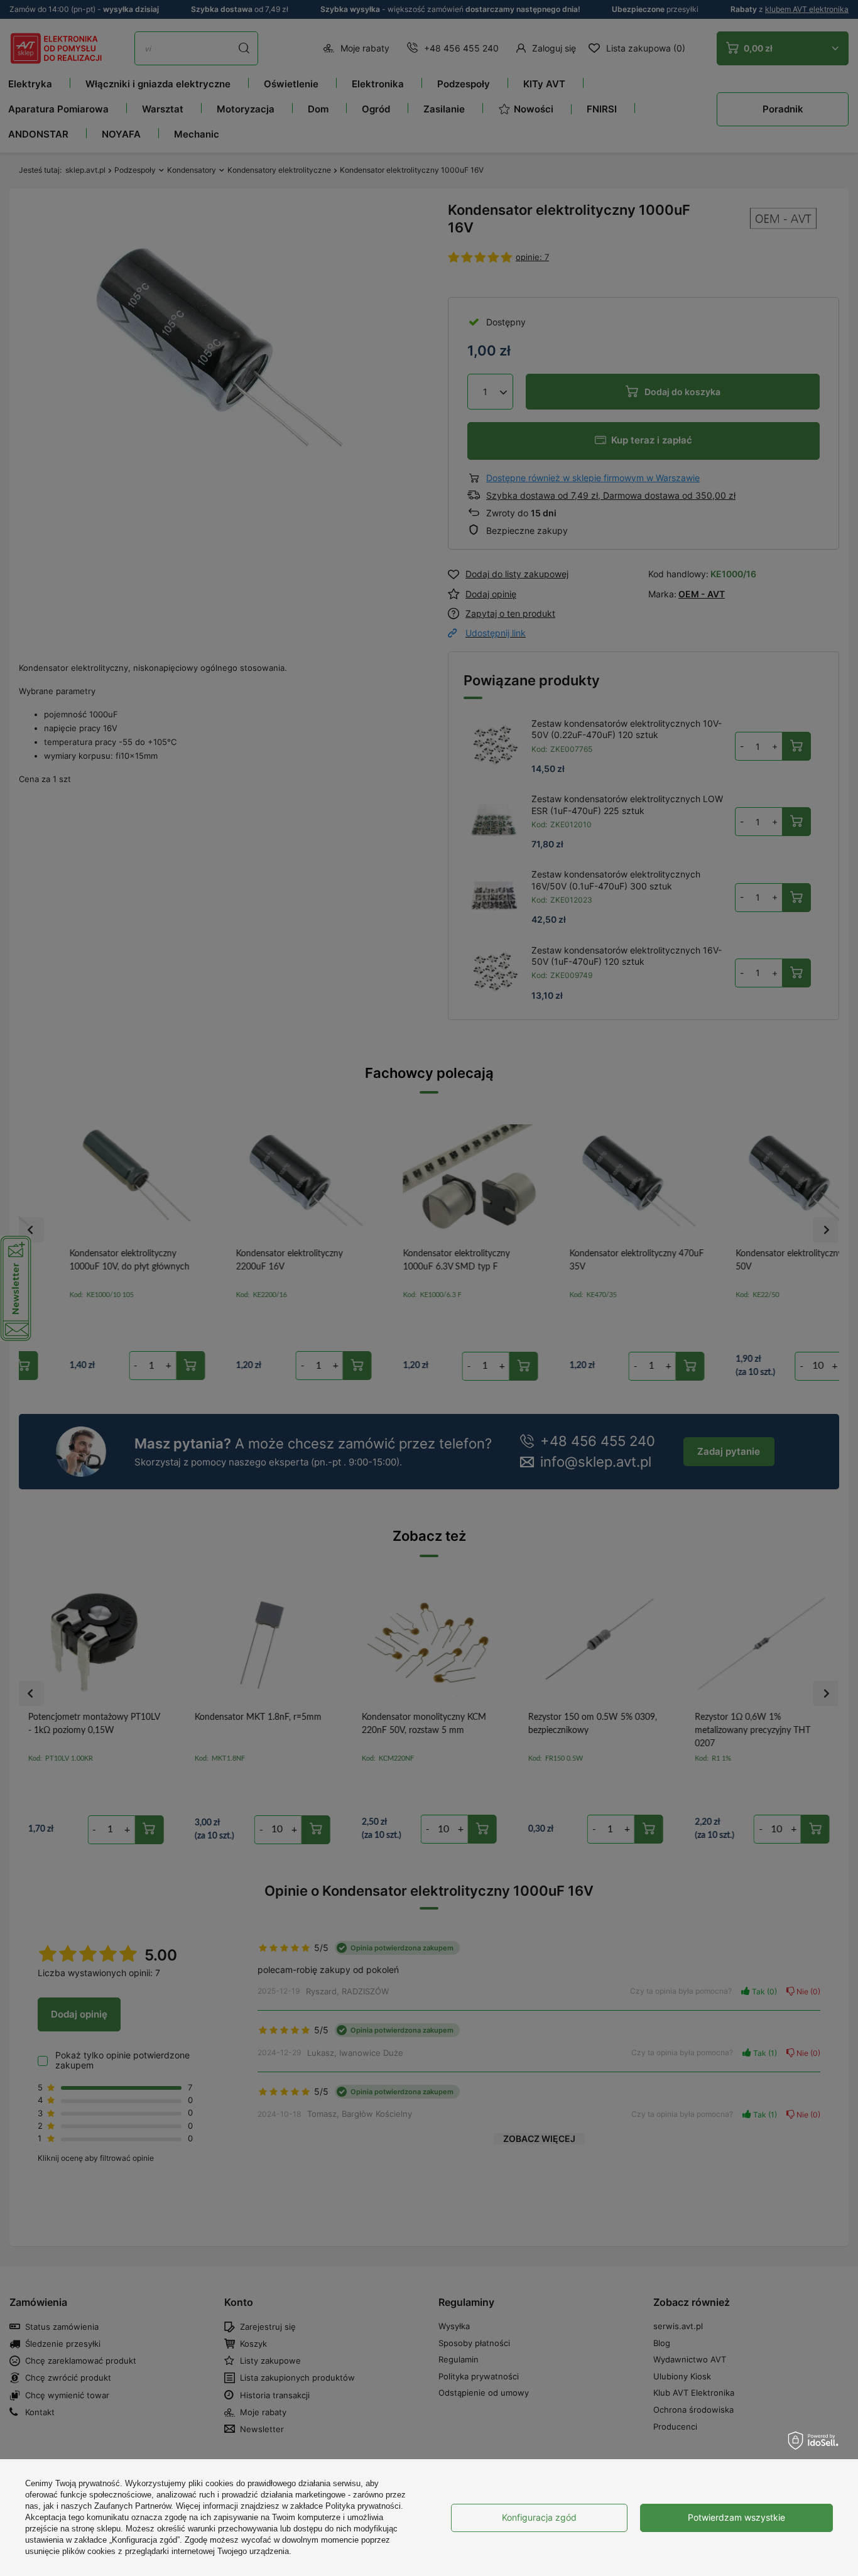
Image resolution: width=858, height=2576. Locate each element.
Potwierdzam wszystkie (736, 2517)
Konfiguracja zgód (539, 2517)
